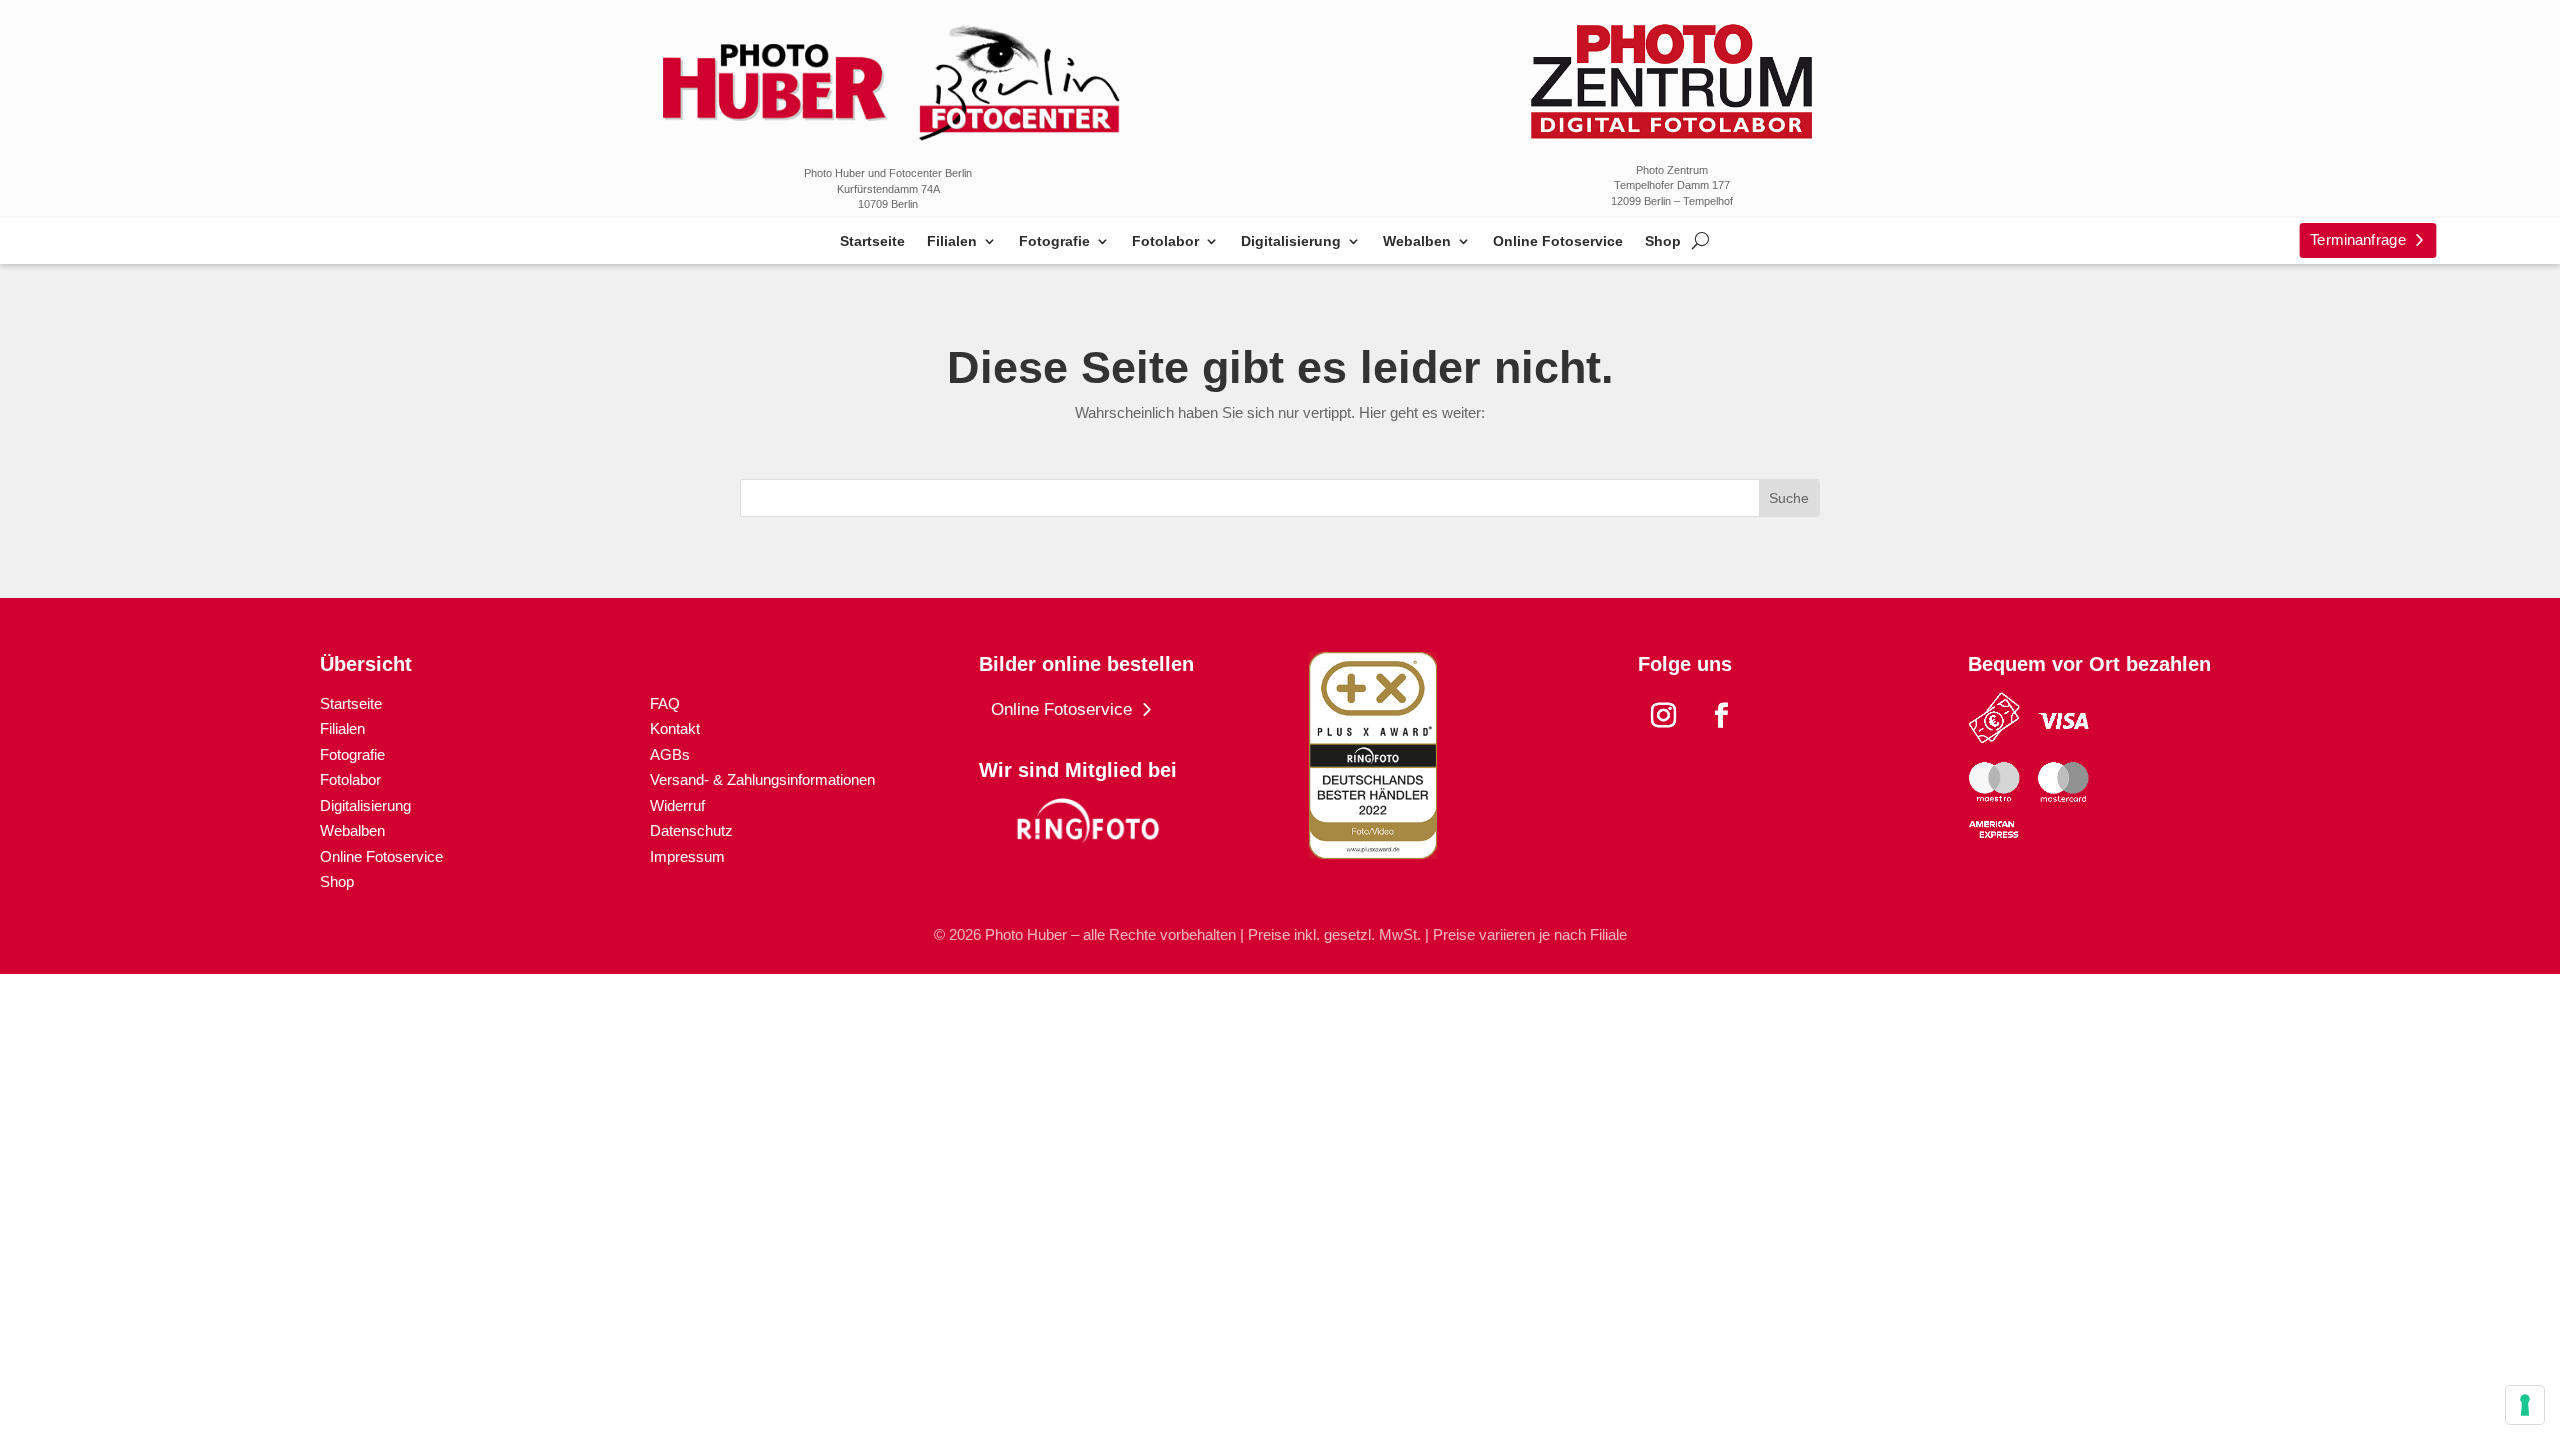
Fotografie (1054, 241)
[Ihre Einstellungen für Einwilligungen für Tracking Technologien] (2525, 1405)
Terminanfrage (2357, 239)
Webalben (1417, 241)
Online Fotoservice (1558, 241)
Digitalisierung (1291, 241)
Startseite (872, 241)
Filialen (952, 241)
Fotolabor (1165, 241)
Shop (1663, 241)
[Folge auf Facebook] (1721, 716)
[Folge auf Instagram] (1663, 716)
